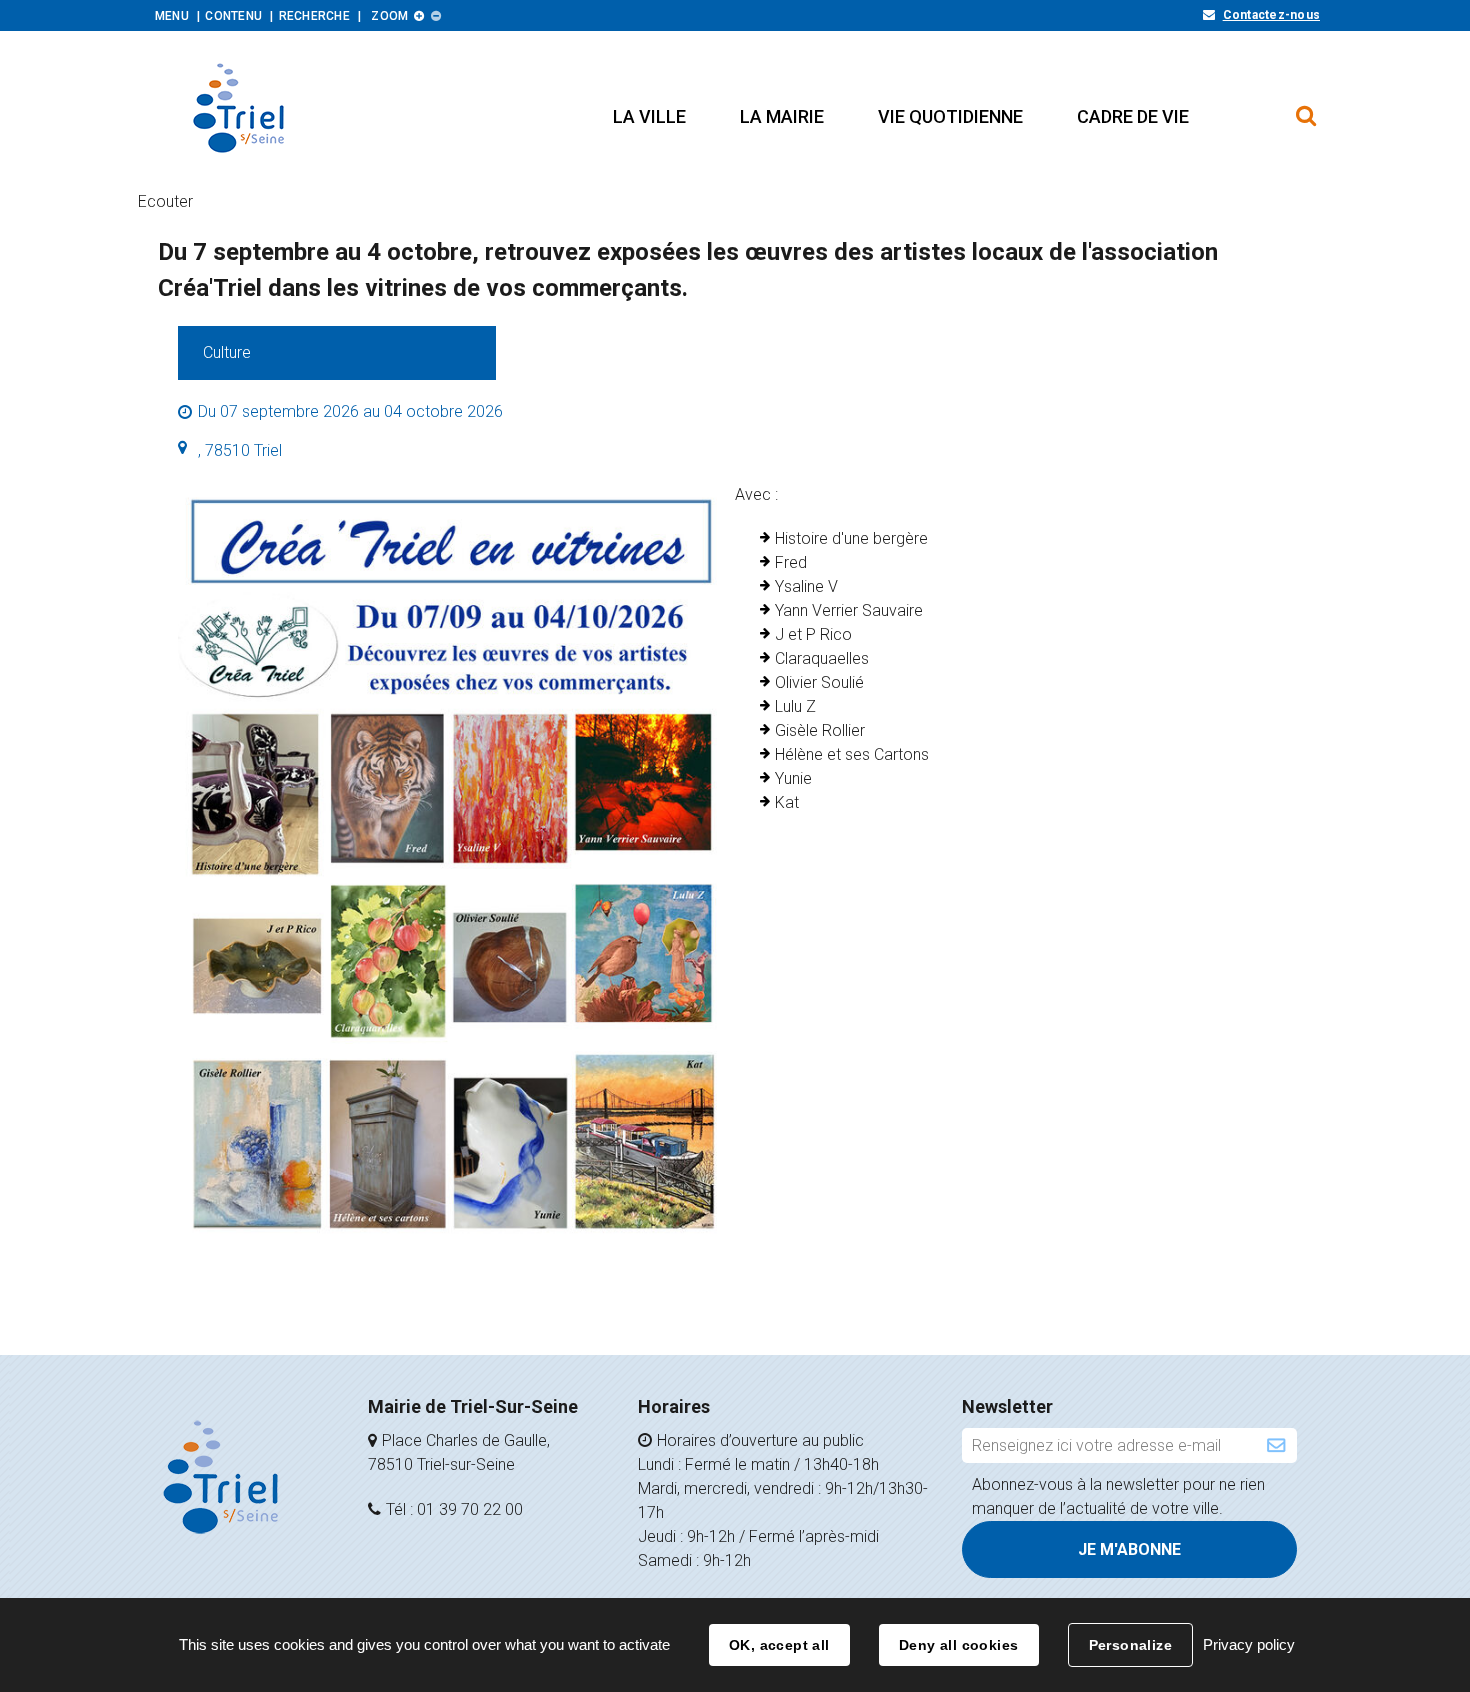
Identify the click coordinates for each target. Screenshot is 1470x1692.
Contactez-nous (1271, 15)
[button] (649, 116)
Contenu (233, 16)
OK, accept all (779, 1645)
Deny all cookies (959, 1645)
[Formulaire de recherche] (1306, 106)
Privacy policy (1249, 1644)
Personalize (1131, 1645)
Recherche (314, 16)
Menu (172, 16)
